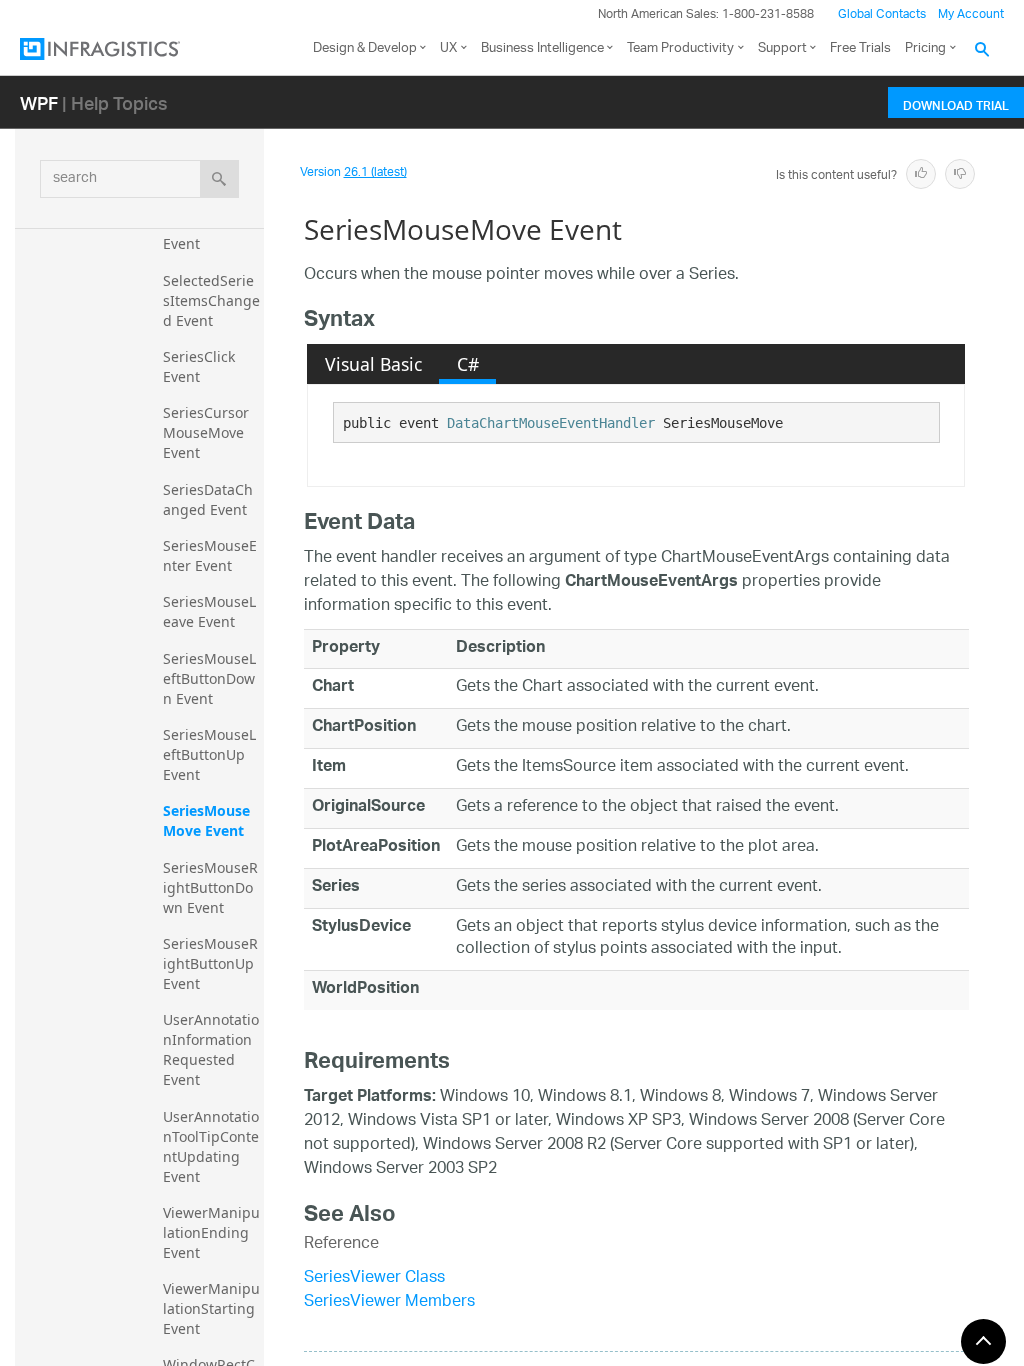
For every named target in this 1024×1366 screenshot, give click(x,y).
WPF (39, 102)
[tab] (373, 364)
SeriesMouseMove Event (206, 820)
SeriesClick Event (201, 366)
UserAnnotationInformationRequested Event (211, 1049)
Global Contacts (882, 14)
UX (448, 48)
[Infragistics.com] (120, 49)
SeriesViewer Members (389, 1302)
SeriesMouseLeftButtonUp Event (209, 754)
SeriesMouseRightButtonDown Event (210, 887)
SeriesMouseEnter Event (210, 555)
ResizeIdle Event (199, 233)
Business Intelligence (542, 48)
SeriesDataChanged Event (208, 499)
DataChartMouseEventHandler (551, 423)
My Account (971, 14)
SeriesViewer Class (374, 1278)
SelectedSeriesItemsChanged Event (211, 300)
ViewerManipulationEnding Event (211, 1232)
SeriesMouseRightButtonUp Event (210, 963)
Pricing (925, 48)
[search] (219, 179)
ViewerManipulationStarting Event (211, 1308)
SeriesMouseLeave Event (209, 611)
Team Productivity (680, 48)
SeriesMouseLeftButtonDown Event (209, 678)
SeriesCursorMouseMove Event (206, 432)
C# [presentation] (468, 364)
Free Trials (860, 48)
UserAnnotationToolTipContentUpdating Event (211, 1146)
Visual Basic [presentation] (373, 364)
